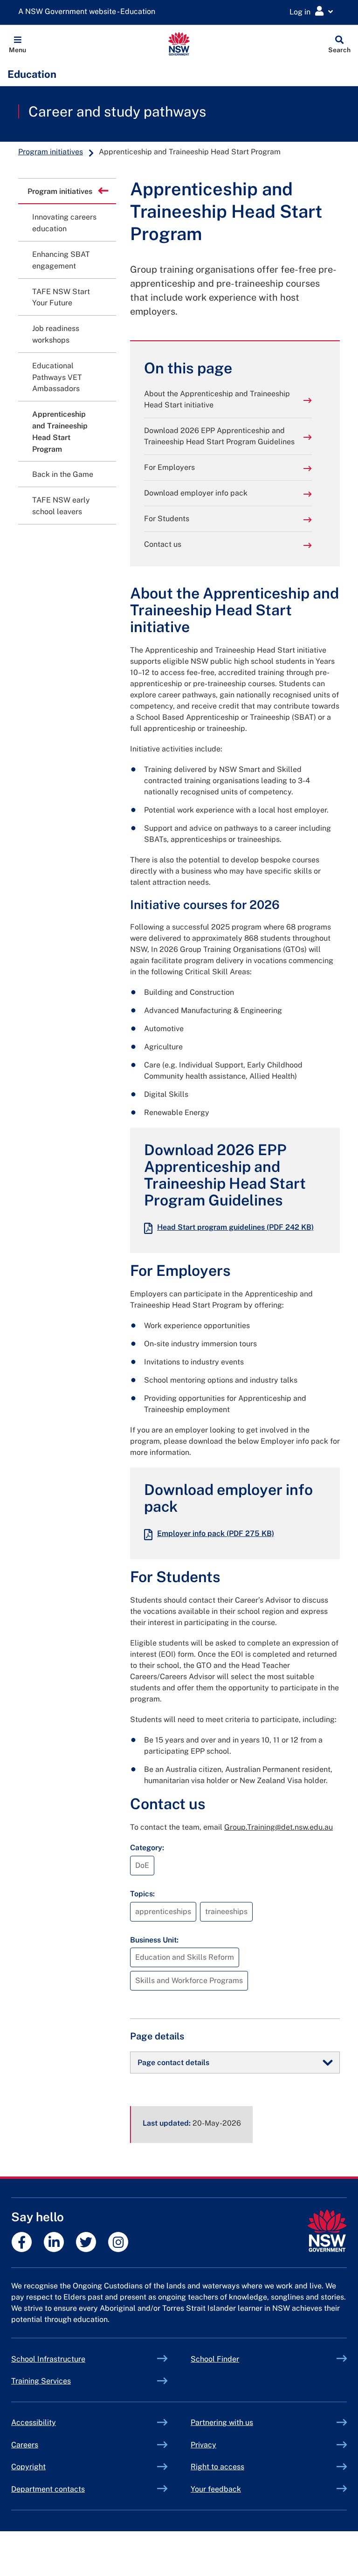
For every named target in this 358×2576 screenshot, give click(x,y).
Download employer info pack (196, 493)
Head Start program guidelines (235, 1227)
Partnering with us (222, 2422)
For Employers (169, 467)
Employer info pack (216, 1533)
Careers (25, 2445)
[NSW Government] (327, 2231)
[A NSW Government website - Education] (89, 12)
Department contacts (48, 2489)
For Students (167, 519)
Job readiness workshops (56, 334)
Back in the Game (63, 474)
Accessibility (34, 2422)
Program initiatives (51, 152)
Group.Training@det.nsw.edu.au (279, 1827)
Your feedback (216, 2489)
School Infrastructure (70, 2359)
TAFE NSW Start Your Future (61, 297)
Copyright (28, 2467)
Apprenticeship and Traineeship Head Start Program (60, 431)
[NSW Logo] (179, 44)
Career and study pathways (117, 111)
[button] (17, 44)
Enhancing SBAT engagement (61, 260)
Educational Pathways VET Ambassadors (57, 377)
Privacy (203, 2445)
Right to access (217, 2467)
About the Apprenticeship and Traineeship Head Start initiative (217, 399)
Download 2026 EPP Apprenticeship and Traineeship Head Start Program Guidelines (219, 436)
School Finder (215, 2359)
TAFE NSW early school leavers (61, 506)
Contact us (163, 544)
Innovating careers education (64, 223)
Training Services (63, 2381)
